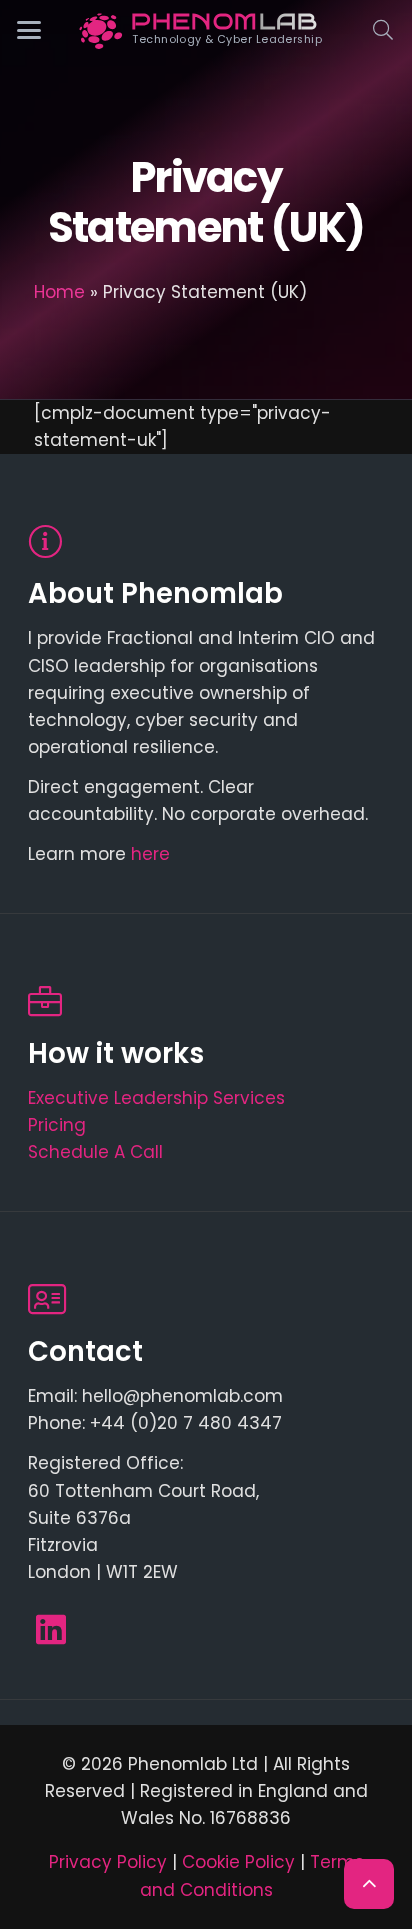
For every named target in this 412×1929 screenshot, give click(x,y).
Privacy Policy (108, 1862)
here (150, 854)
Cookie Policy (238, 1862)
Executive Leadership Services (156, 1098)
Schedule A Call (95, 1152)
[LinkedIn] (51, 1629)
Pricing (57, 1125)
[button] (28, 30)
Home (59, 292)
